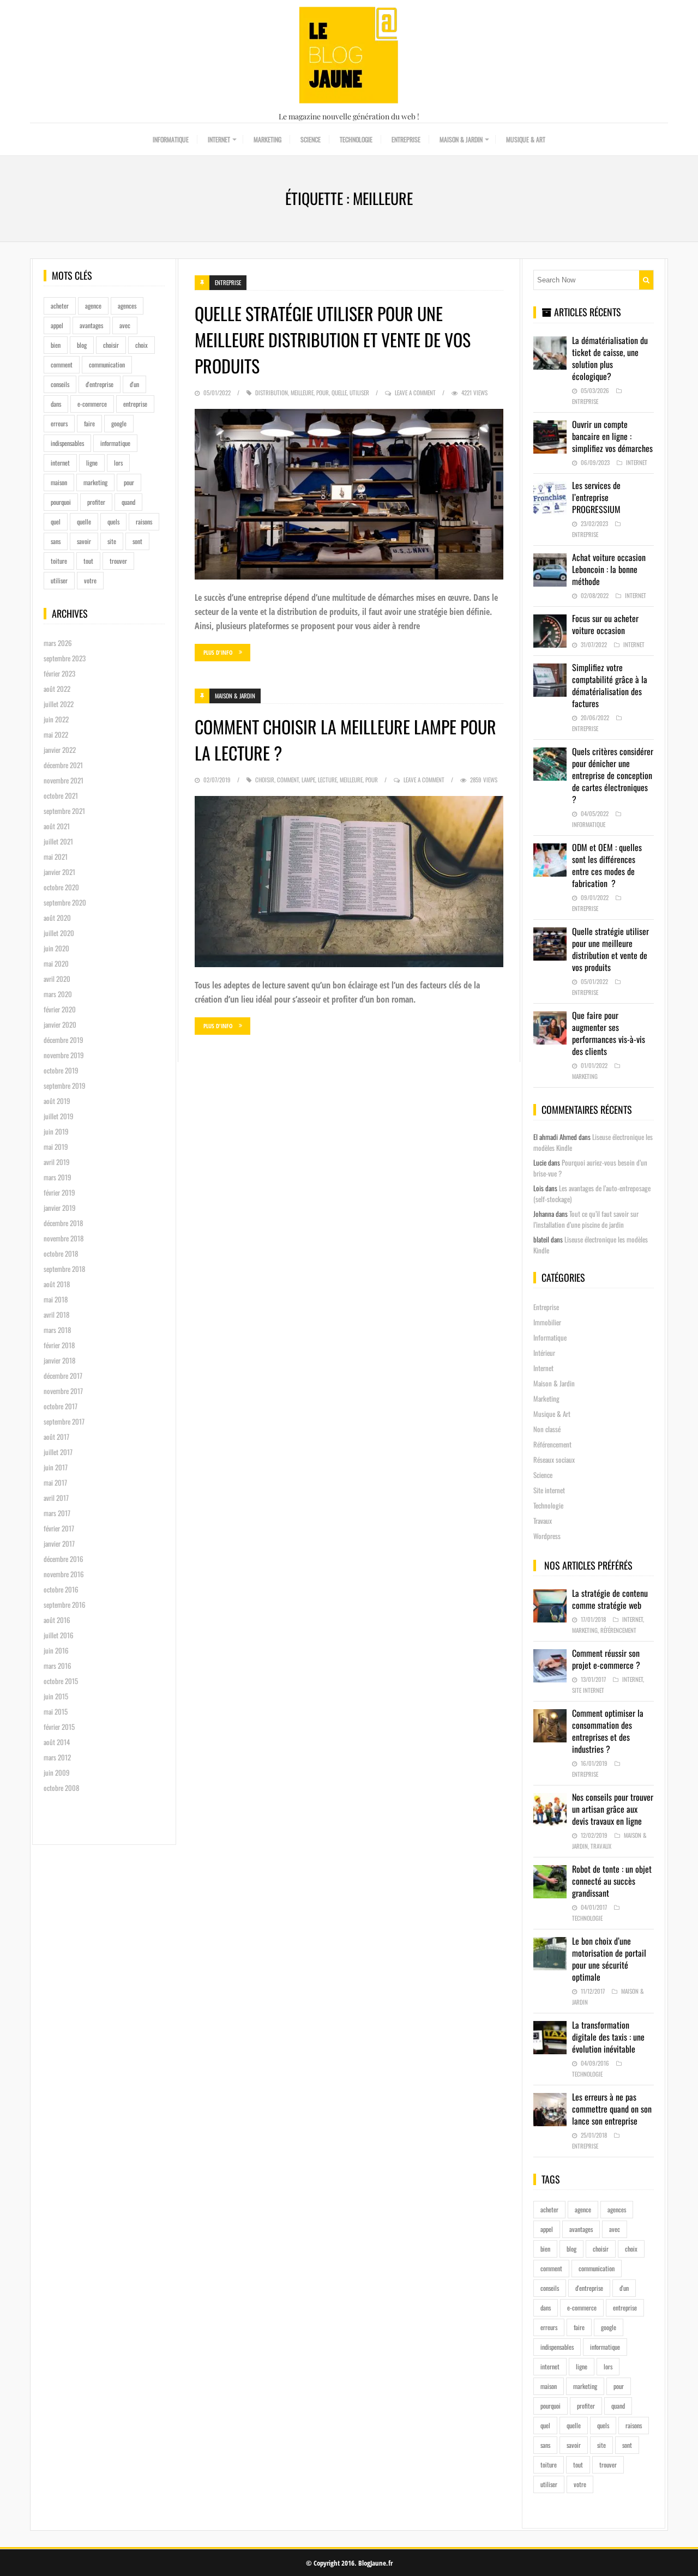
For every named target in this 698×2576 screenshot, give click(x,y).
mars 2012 (57, 1757)
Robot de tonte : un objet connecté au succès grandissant (612, 1881)
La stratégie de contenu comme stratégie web (610, 1599)
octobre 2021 (61, 795)
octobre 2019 (61, 1070)
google (119, 423)
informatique (115, 443)
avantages (91, 325)
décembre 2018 (63, 1223)
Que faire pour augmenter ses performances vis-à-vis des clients (609, 1033)
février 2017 (59, 1528)
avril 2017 (56, 1498)
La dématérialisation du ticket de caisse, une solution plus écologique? (610, 358)
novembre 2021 (64, 780)
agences (127, 306)
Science (311, 139)
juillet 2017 (58, 1452)
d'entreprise (100, 384)
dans (56, 404)
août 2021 (57, 826)
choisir (111, 345)
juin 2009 (57, 1772)
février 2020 (60, 1009)
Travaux (543, 1521)
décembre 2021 (63, 765)
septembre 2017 (64, 1421)
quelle (84, 521)
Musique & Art (526, 139)
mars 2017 (57, 1513)
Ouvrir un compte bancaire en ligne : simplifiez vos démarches (612, 436)
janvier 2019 (60, 1208)
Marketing (267, 139)
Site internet (549, 1490)
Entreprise (406, 139)
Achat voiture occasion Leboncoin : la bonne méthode (609, 569)
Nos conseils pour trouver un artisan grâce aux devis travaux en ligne (613, 1809)
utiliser (59, 580)
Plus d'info (218, 652)
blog (82, 345)
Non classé (547, 1429)
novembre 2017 (63, 1391)
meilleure (302, 393)
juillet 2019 (59, 1116)
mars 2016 (58, 1666)
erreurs (59, 423)
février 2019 (59, 1192)
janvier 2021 (59, 872)
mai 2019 (56, 1147)
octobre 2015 (61, 1681)
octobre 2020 (61, 887)
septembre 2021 (64, 811)
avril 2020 (57, 979)
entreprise (135, 404)
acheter (60, 306)
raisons (144, 521)
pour (129, 482)
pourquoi (61, 502)
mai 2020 (56, 963)
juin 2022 (56, 719)
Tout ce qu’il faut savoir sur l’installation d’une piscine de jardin (586, 1219)
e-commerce (92, 404)
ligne (92, 463)
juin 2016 (56, 1650)
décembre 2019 (64, 1040)
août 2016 (57, 1620)
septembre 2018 (64, 1269)
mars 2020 (58, 994)
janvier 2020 (60, 1024)
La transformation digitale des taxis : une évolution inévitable (608, 2037)
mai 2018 (56, 1299)
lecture (327, 780)
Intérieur (544, 1353)
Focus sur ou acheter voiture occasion (605, 624)
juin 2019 (56, 1131)
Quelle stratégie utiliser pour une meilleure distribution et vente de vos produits (333, 339)
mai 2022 (56, 734)
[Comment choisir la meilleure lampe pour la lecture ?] (349, 882)
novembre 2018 (64, 1238)
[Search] (646, 280)
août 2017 (56, 1437)
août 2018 (57, 1284)
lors (118, 463)
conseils (60, 384)
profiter (96, 502)
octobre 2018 (61, 1253)
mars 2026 (58, 643)
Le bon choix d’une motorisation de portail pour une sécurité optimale (609, 1959)
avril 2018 (56, 1314)
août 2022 (57, 689)
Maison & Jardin (461, 139)
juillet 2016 (59, 1635)
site (112, 541)
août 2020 (57, 918)
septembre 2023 (65, 658)
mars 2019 (58, 1177)
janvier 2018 (59, 1360)
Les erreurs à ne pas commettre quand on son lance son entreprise (612, 2109)
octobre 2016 (61, 1589)
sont (137, 541)
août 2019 (57, 1101)
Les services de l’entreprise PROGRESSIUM (596, 497)
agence (93, 306)
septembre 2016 (65, 1604)
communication (107, 364)
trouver (118, 561)
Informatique (171, 139)
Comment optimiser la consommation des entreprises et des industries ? (608, 1731)
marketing (95, 482)
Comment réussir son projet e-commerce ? (606, 1659)
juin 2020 (56, 948)
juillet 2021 (58, 841)
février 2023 (59, 673)
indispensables (67, 443)
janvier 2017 (59, 1543)
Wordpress (547, 1536)
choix (142, 345)
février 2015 (59, 1727)
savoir (84, 541)
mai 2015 (56, 1711)
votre (90, 580)
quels (113, 521)
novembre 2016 (64, 1574)
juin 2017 (56, 1467)
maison (59, 482)
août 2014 (57, 1742)
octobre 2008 (61, 1788)
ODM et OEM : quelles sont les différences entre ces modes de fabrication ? (607, 865)
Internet (219, 139)
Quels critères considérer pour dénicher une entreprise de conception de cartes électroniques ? (613, 775)
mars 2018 (57, 1330)
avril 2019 (57, 1162)
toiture (59, 561)
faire (89, 423)
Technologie (356, 139)
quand (128, 502)
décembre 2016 (64, 1559)
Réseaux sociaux (554, 1459)
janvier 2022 (60, 750)
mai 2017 (55, 1482)
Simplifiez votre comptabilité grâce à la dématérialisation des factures (610, 685)
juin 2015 (56, 1696)
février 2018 (59, 1345)
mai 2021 (56, 856)
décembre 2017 (63, 1376)
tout (88, 561)
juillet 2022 (59, 704)
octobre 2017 (61, 1406)
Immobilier (547, 1322)
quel (56, 521)
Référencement (552, 1444)
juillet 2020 (59, 933)
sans (56, 541)
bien (56, 345)
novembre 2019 (64, 1055)
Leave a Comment (415, 393)
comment (62, 364)
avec (125, 325)
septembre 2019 (65, 1085)
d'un (134, 384)
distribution (272, 393)
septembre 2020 (65, 902)
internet (60, 463)
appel (57, 325)
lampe (308, 780)
